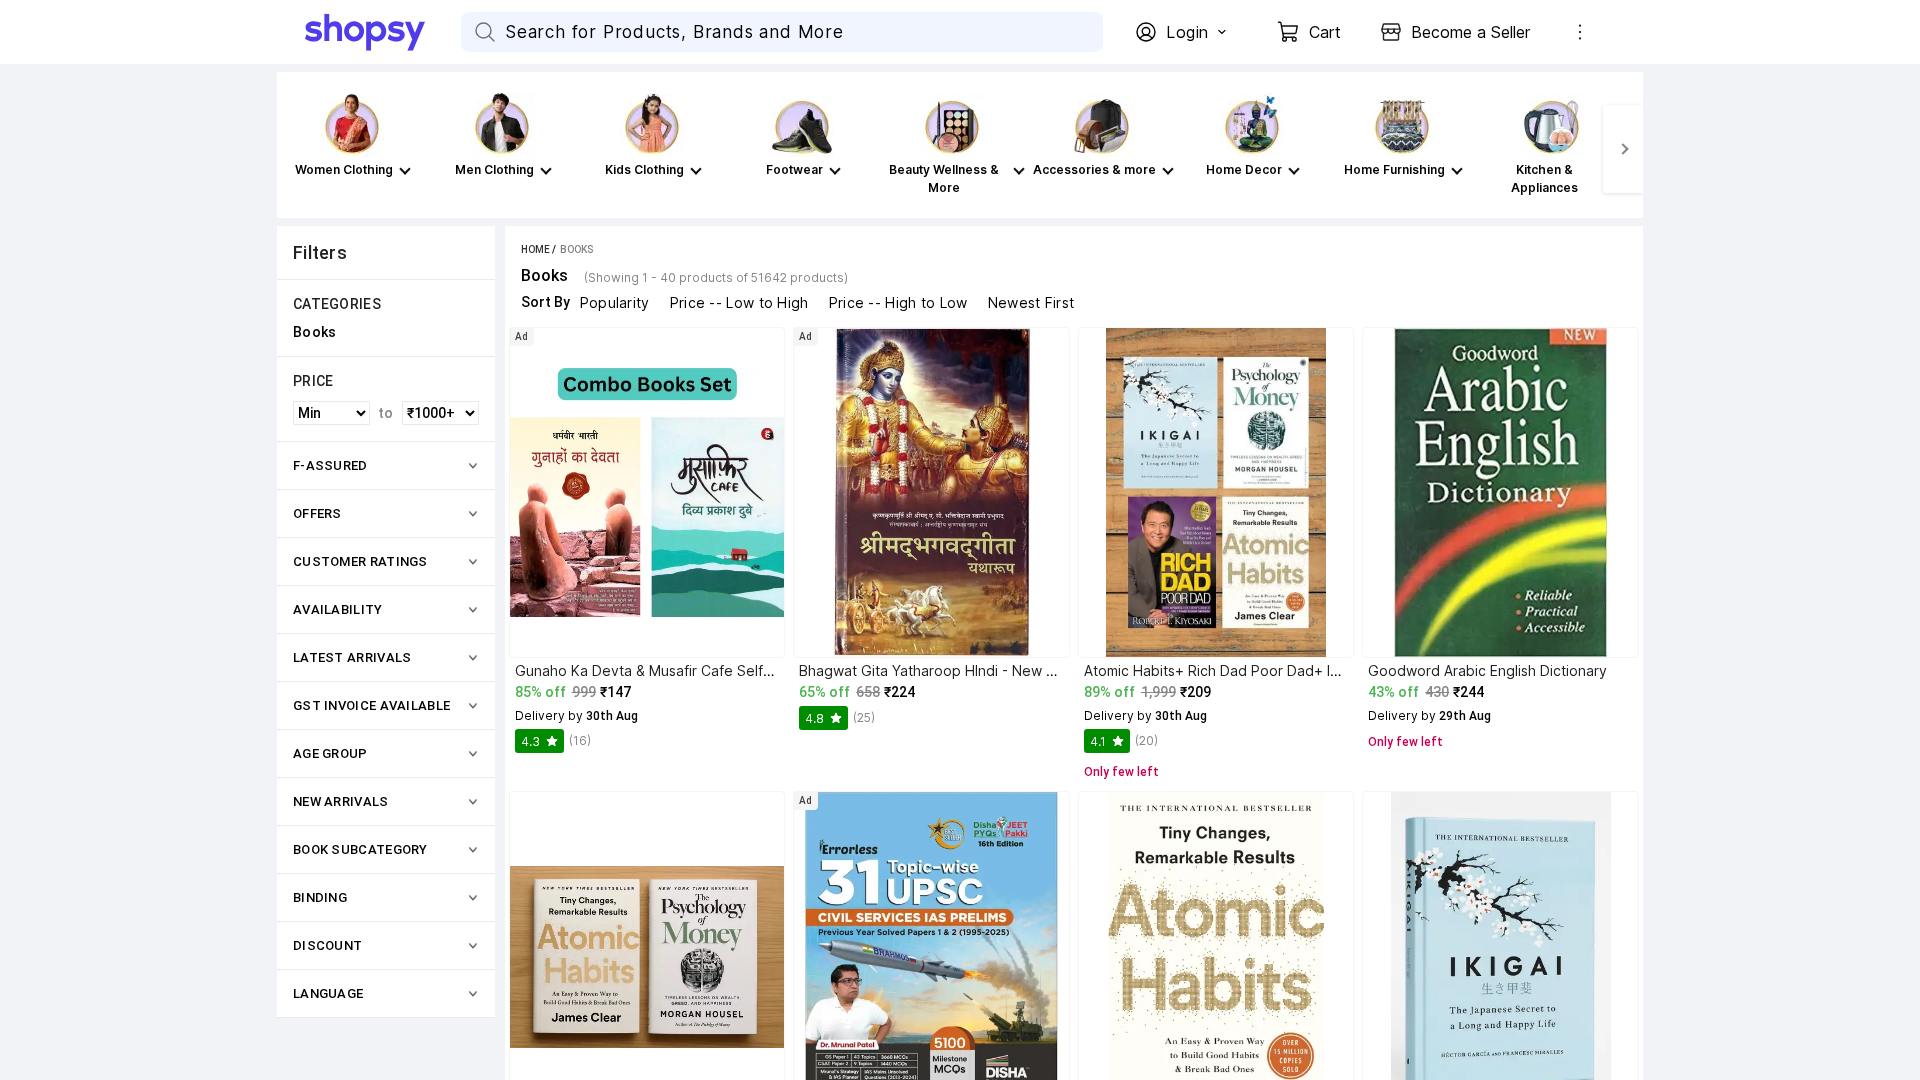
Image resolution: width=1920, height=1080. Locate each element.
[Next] (1623, 149)
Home (535, 249)
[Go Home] (383, 32)
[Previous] (297, 149)
